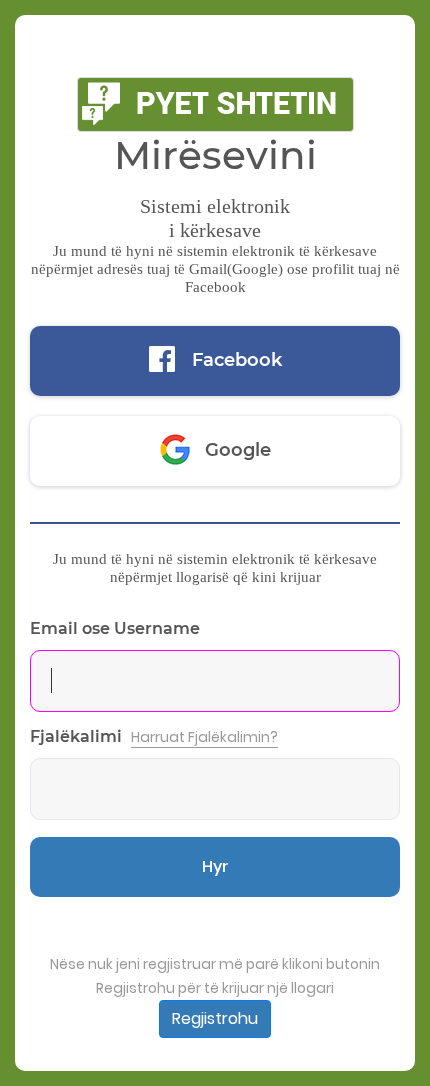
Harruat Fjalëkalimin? (204, 737)
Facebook (237, 360)
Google (238, 450)
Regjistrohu (215, 1018)
